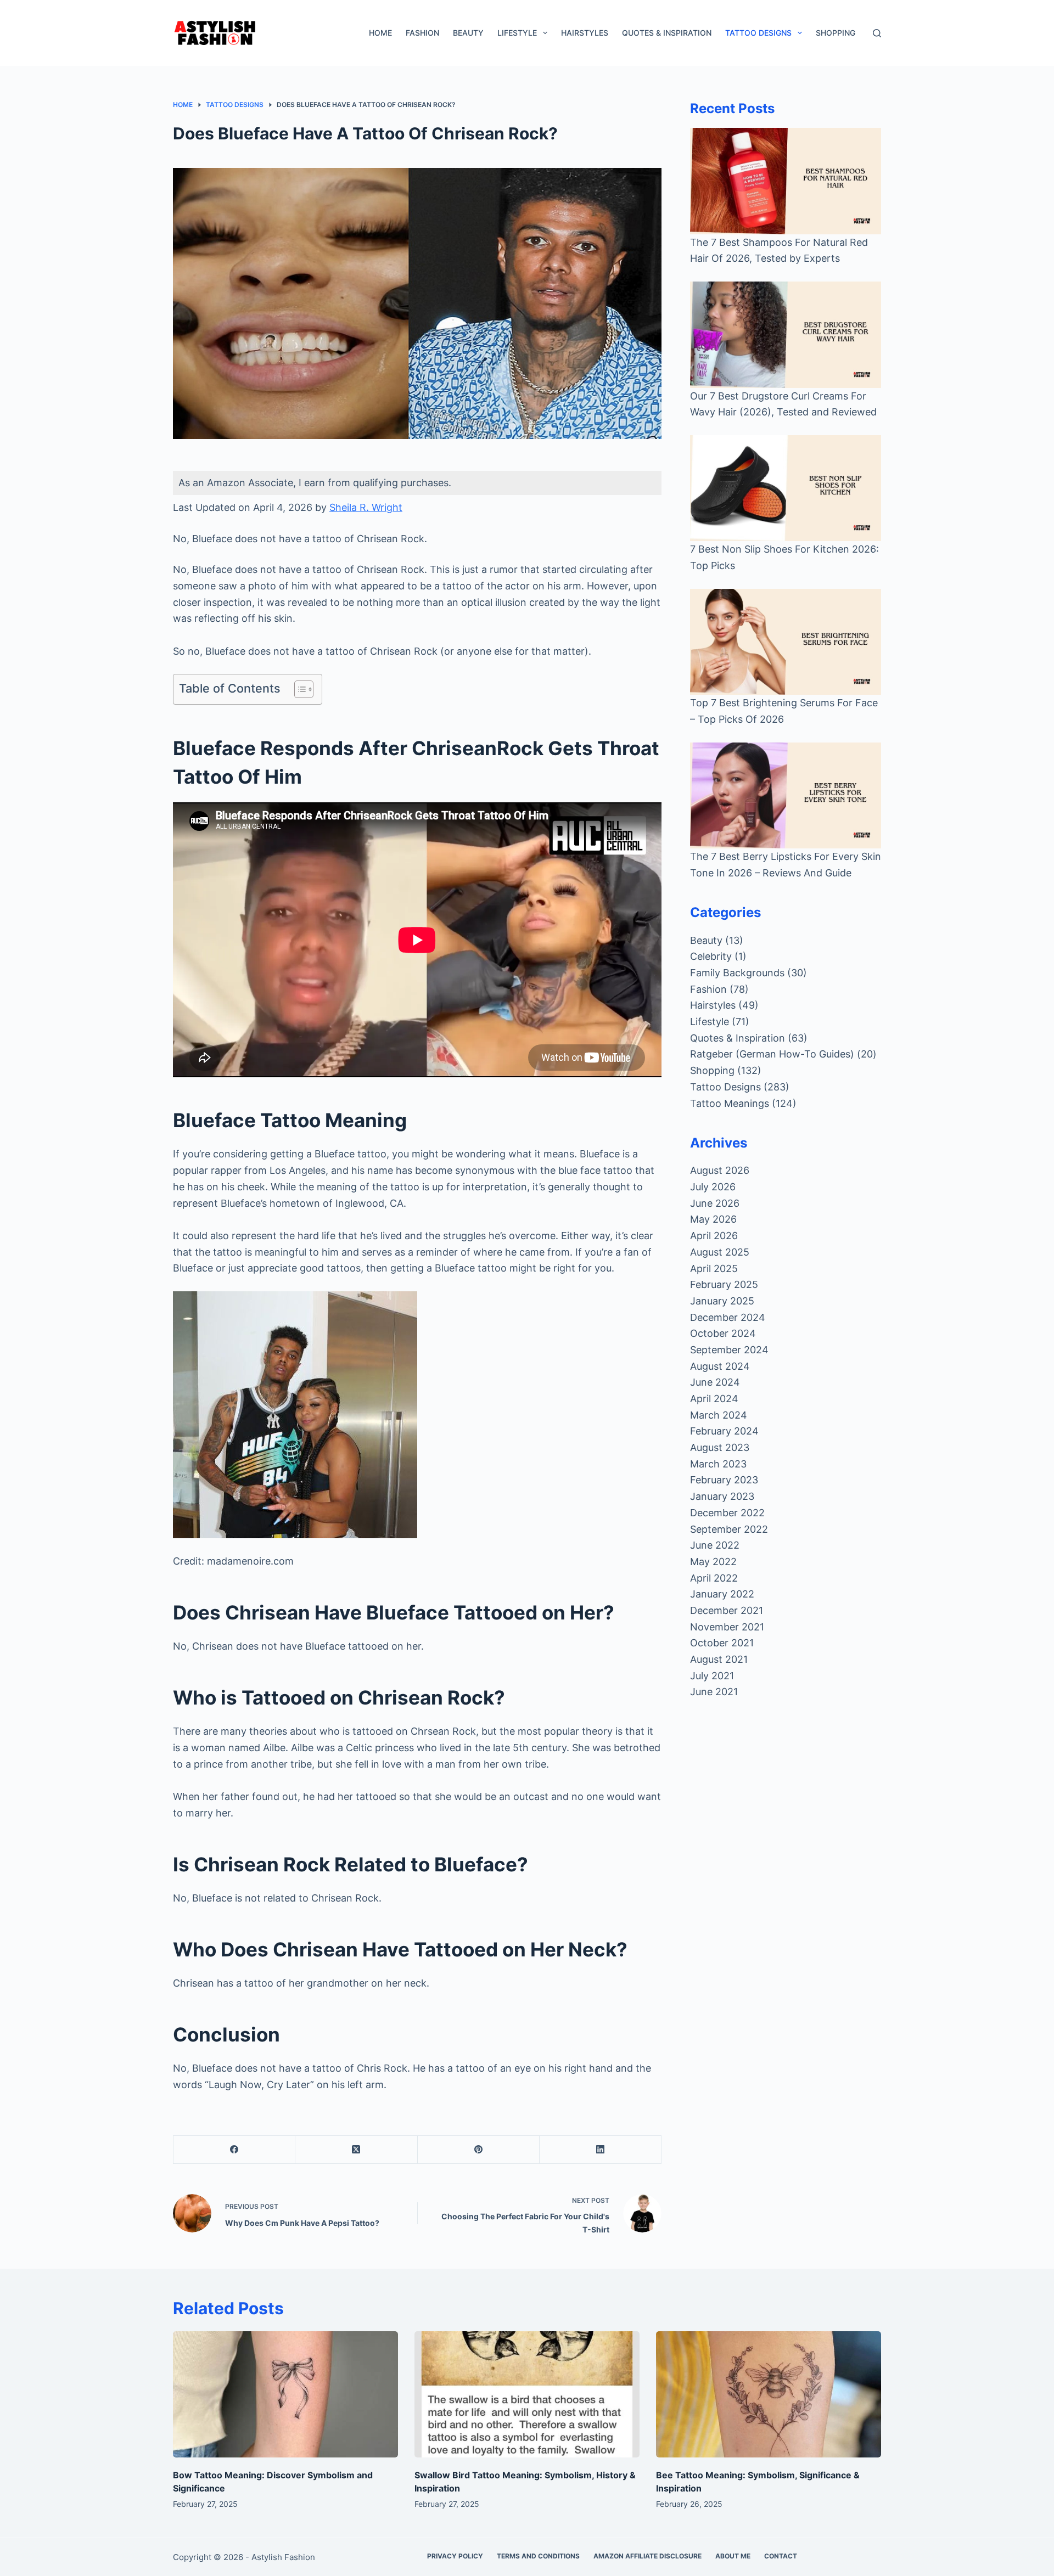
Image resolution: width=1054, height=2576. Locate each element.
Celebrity (711, 956)
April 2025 (714, 1269)
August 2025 (720, 1252)
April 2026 (714, 1236)
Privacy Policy (455, 2556)
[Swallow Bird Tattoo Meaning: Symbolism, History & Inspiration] (527, 2395)
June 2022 (715, 1545)
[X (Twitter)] (356, 2150)
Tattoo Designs (758, 33)
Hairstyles (585, 33)
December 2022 (727, 1513)
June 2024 (715, 1382)
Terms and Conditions (538, 2556)
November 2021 (727, 1627)
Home (380, 33)
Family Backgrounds (737, 973)
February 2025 (724, 1284)
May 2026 (713, 1219)
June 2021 (714, 1692)
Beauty (468, 33)
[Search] (877, 33)
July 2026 (713, 1187)
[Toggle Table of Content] (298, 689)
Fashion (422, 33)
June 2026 (715, 1203)
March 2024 (719, 1415)
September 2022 (729, 1529)
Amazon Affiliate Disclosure (647, 2556)
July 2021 (712, 1676)
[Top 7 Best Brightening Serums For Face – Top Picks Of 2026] (786, 642)
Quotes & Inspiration (667, 33)
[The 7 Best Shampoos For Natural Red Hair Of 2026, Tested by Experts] (786, 181)
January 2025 (722, 1301)
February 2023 (724, 1480)
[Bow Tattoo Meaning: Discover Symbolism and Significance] (285, 2395)
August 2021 (719, 1659)
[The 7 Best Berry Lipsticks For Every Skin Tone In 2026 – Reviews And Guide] (786, 795)
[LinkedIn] (601, 2150)
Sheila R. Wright (366, 507)
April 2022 (714, 1578)
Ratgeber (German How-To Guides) (772, 1054)
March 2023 (718, 1464)
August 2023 (720, 1447)
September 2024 (729, 1350)
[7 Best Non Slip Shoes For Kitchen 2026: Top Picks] (786, 488)
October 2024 (723, 1333)
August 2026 (720, 1170)
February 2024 (724, 1431)
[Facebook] (234, 2150)
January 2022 (722, 1594)
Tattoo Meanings (730, 1103)
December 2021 (727, 1610)
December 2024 (728, 1317)
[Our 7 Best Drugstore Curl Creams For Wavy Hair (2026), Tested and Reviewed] (786, 334)
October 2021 (722, 1643)
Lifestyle (517, 33)
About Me (733, 2556)
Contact (781, 2556)
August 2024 (720, 1366)
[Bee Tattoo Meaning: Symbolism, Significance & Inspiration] (769, 2395)
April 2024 (714, 1399)
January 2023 (722, 1496)
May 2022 (713, 1562)
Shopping (836, 33)
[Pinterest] (479, 2150)
